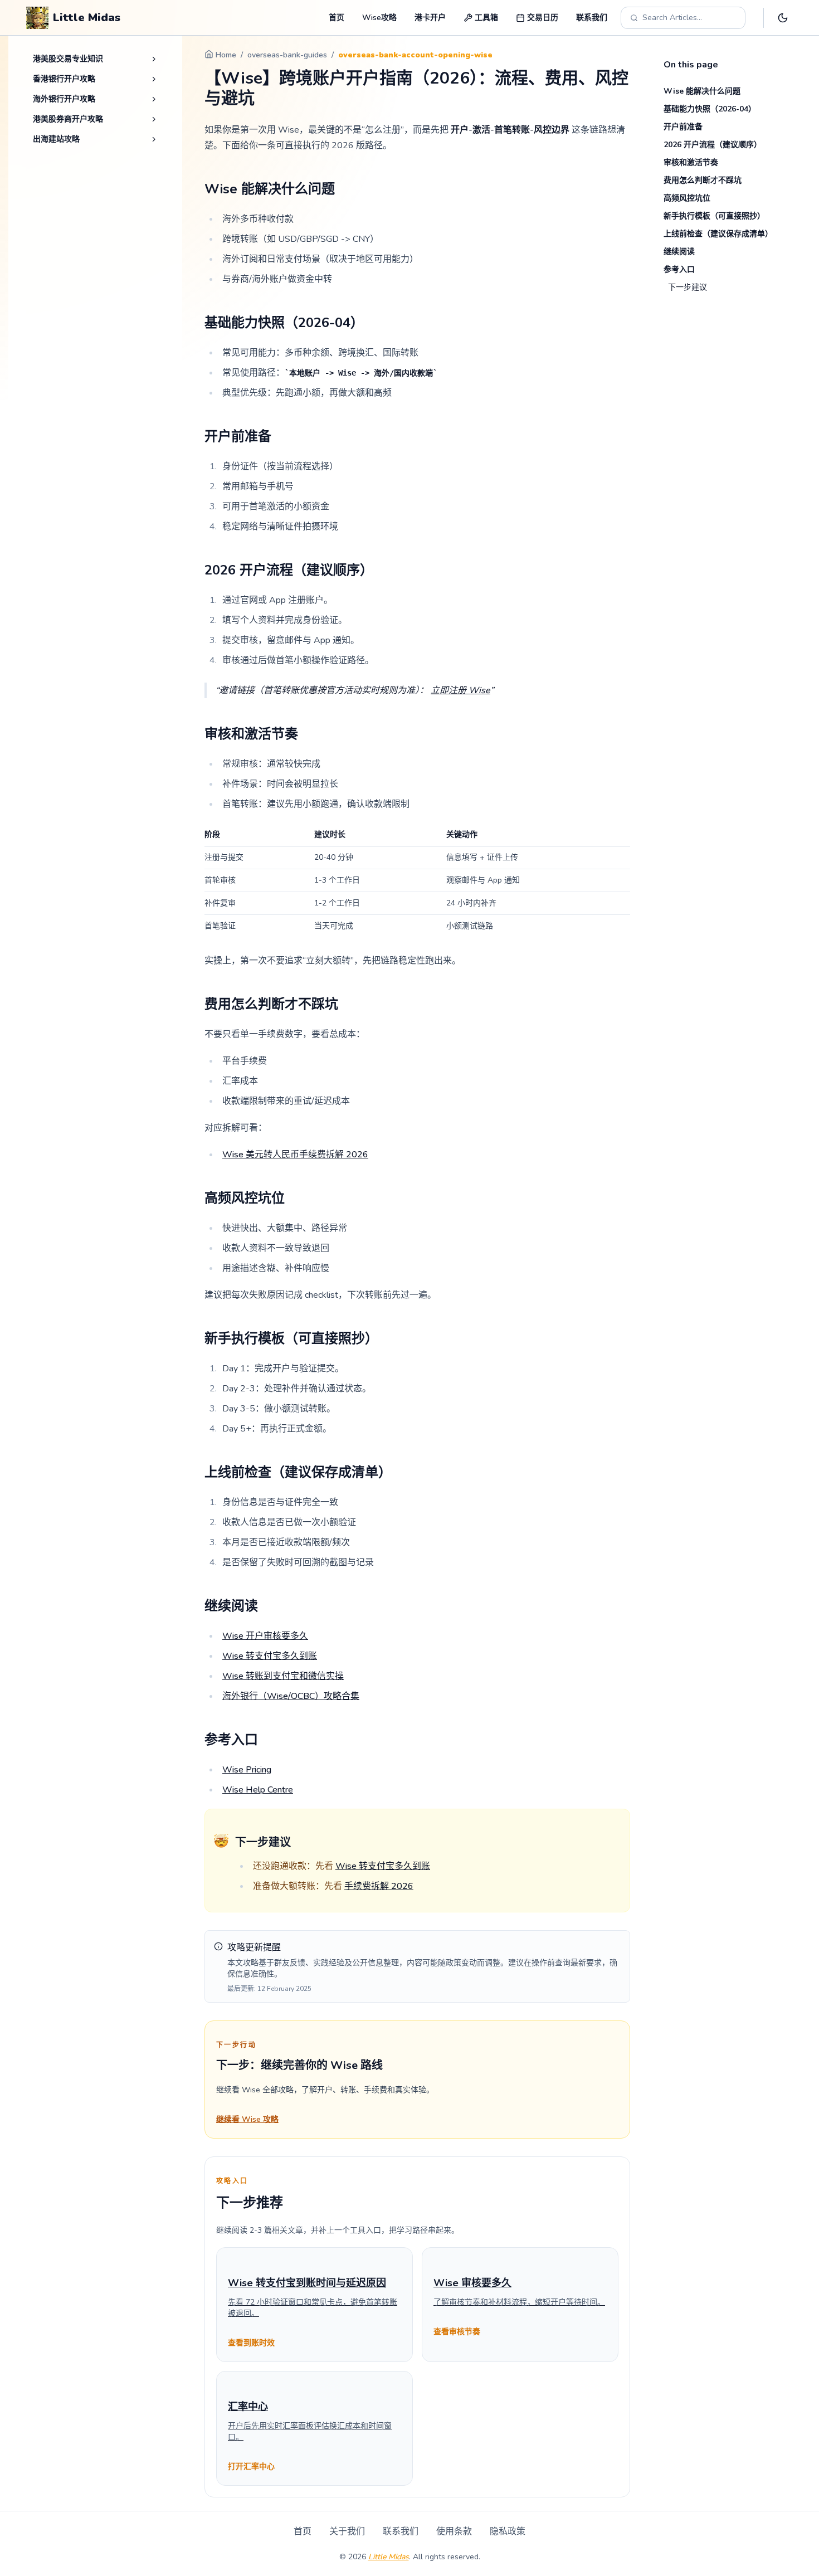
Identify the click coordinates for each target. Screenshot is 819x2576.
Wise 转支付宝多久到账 (270, 1656)
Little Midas (389, 2557)
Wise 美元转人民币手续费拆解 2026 (295, 1155)
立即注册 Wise (460, 690)
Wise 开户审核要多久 (265, 1636)
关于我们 (347, 2531)
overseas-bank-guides (287, 55)
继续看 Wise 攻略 (247, 2119)
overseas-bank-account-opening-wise (415, 55)
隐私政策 (508, 2531)
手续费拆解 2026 (379, 1886)
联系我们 (592, 18)
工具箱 (486, 18)
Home (226, 55)
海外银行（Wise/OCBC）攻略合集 (291, 1696)
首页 (337, 18)
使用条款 (454, 2531)
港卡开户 (430, 18)
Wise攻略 (379, 18)
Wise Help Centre (258, 1790)
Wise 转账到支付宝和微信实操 (283, 1676)
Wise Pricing (247, 1770)
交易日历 (543, 18)
